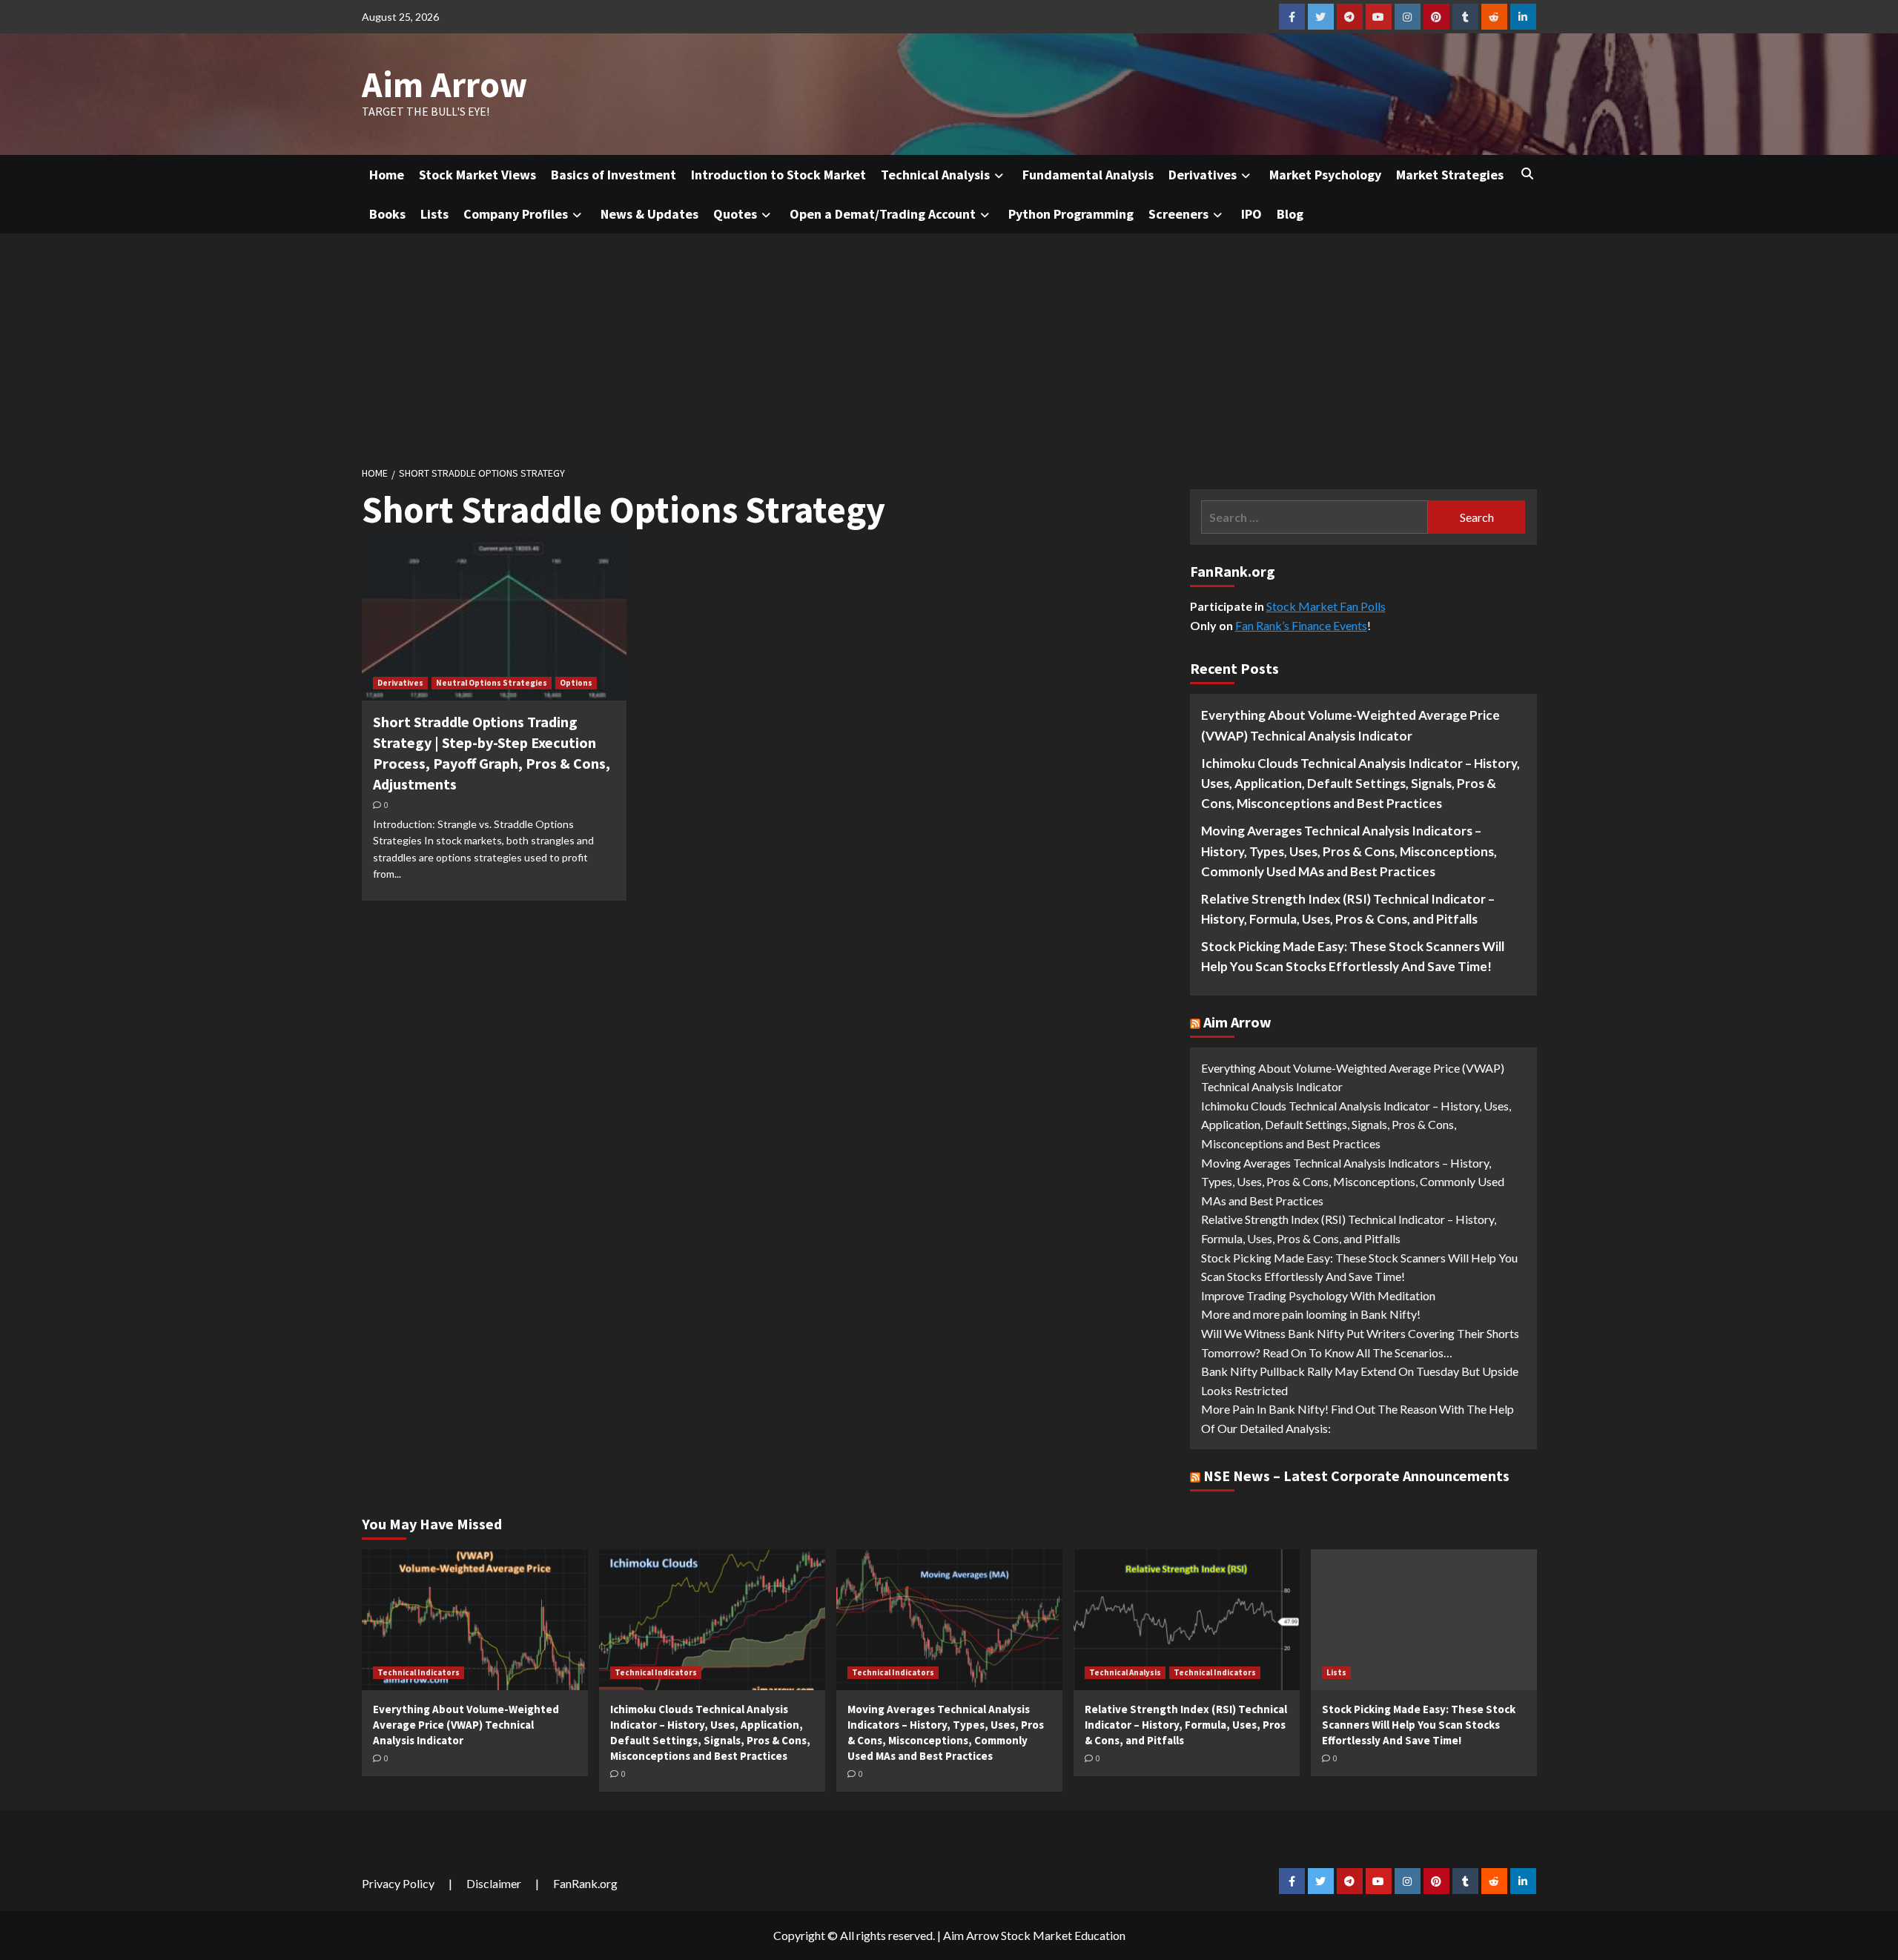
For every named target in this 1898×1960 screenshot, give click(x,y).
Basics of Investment (614, 175)
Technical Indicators (419, 1672)
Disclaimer (494, 1883)
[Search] (1528, 173)
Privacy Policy (398, 1883)
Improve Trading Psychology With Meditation (1318, 1295)
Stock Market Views (477, 175)
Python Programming (1071, 214)
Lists (434, 214)
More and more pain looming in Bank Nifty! (1311, 1314)
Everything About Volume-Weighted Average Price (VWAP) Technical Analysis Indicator (1350, 725)
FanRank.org (585, 1883)
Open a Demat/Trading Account (883, 214)
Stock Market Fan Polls (1326, 606)
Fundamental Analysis (1088, 175)
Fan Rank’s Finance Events (1301, 625)
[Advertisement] (949, 345)
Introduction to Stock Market (778, 175)
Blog (1290, 214)
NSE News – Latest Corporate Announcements (1356, 1476)
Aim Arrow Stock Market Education (1034, 1935)
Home (387, 175)
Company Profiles (516, 214)
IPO (1251, 214)
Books (387, 214)
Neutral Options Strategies (492, 683)
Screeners (1178, 214)
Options (576, 683)
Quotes (735, 214)
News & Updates (649, 214)
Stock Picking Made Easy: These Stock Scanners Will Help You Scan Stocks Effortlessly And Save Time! (1353, 956)
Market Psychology (1325, 175)
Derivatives (1203, 175)
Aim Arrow (444, 85)
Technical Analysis (935, 175)
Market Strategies (1450, 175)
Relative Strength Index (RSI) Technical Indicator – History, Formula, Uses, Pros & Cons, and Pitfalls (1348, 909)
